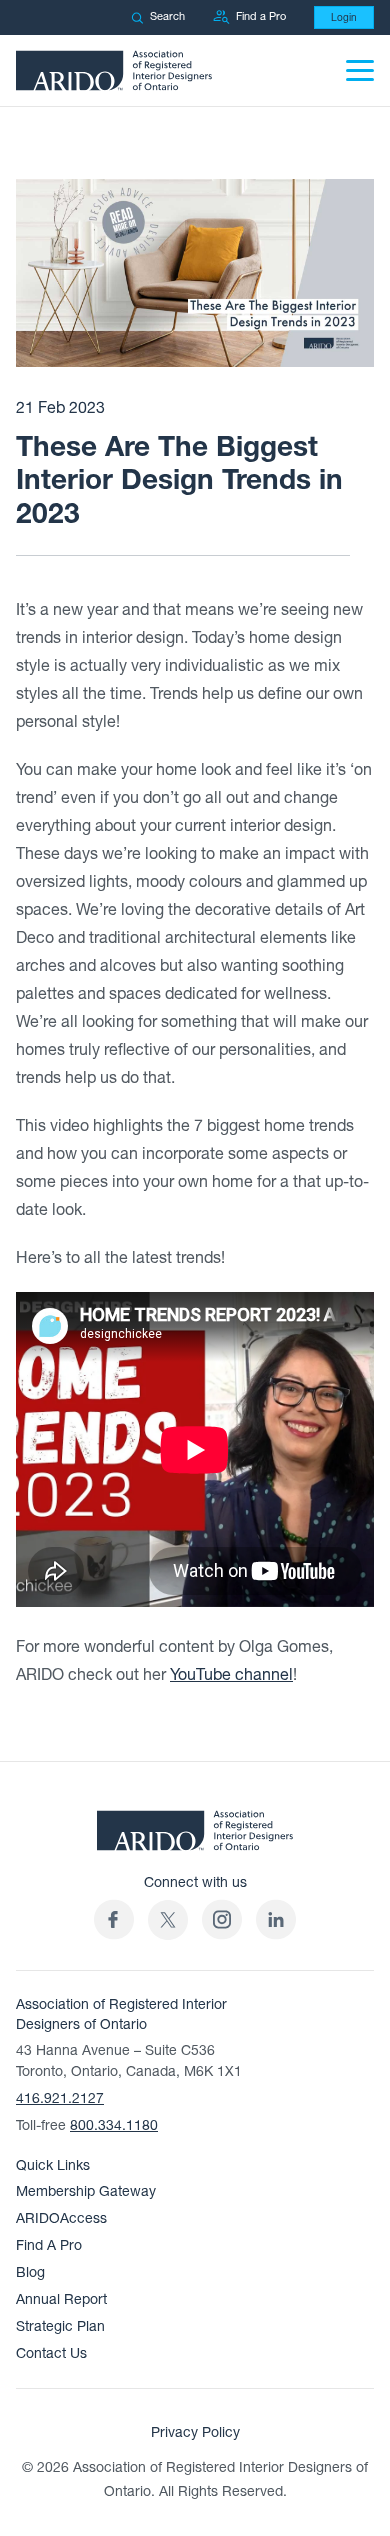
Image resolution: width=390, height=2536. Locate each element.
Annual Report (61, 2299)
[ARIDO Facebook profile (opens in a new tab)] (114, 1919)
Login (344, 17)
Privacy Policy (195, 2432)
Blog (30, 2272)
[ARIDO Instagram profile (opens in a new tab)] (222, 1919)
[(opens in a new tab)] (168, 1919)
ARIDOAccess (61, 2218)
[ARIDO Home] (195, 1836)
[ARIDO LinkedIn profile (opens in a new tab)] (276, 1919)
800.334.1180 (114, 2125)
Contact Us (51, 2353)
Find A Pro (49, 2245)
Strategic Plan (60, 2326)
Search (167, 16)
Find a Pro (261, 16)
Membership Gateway (86, 2191)
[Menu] (360, 70)
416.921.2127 (60, 2098)
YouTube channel (231, 1675)
